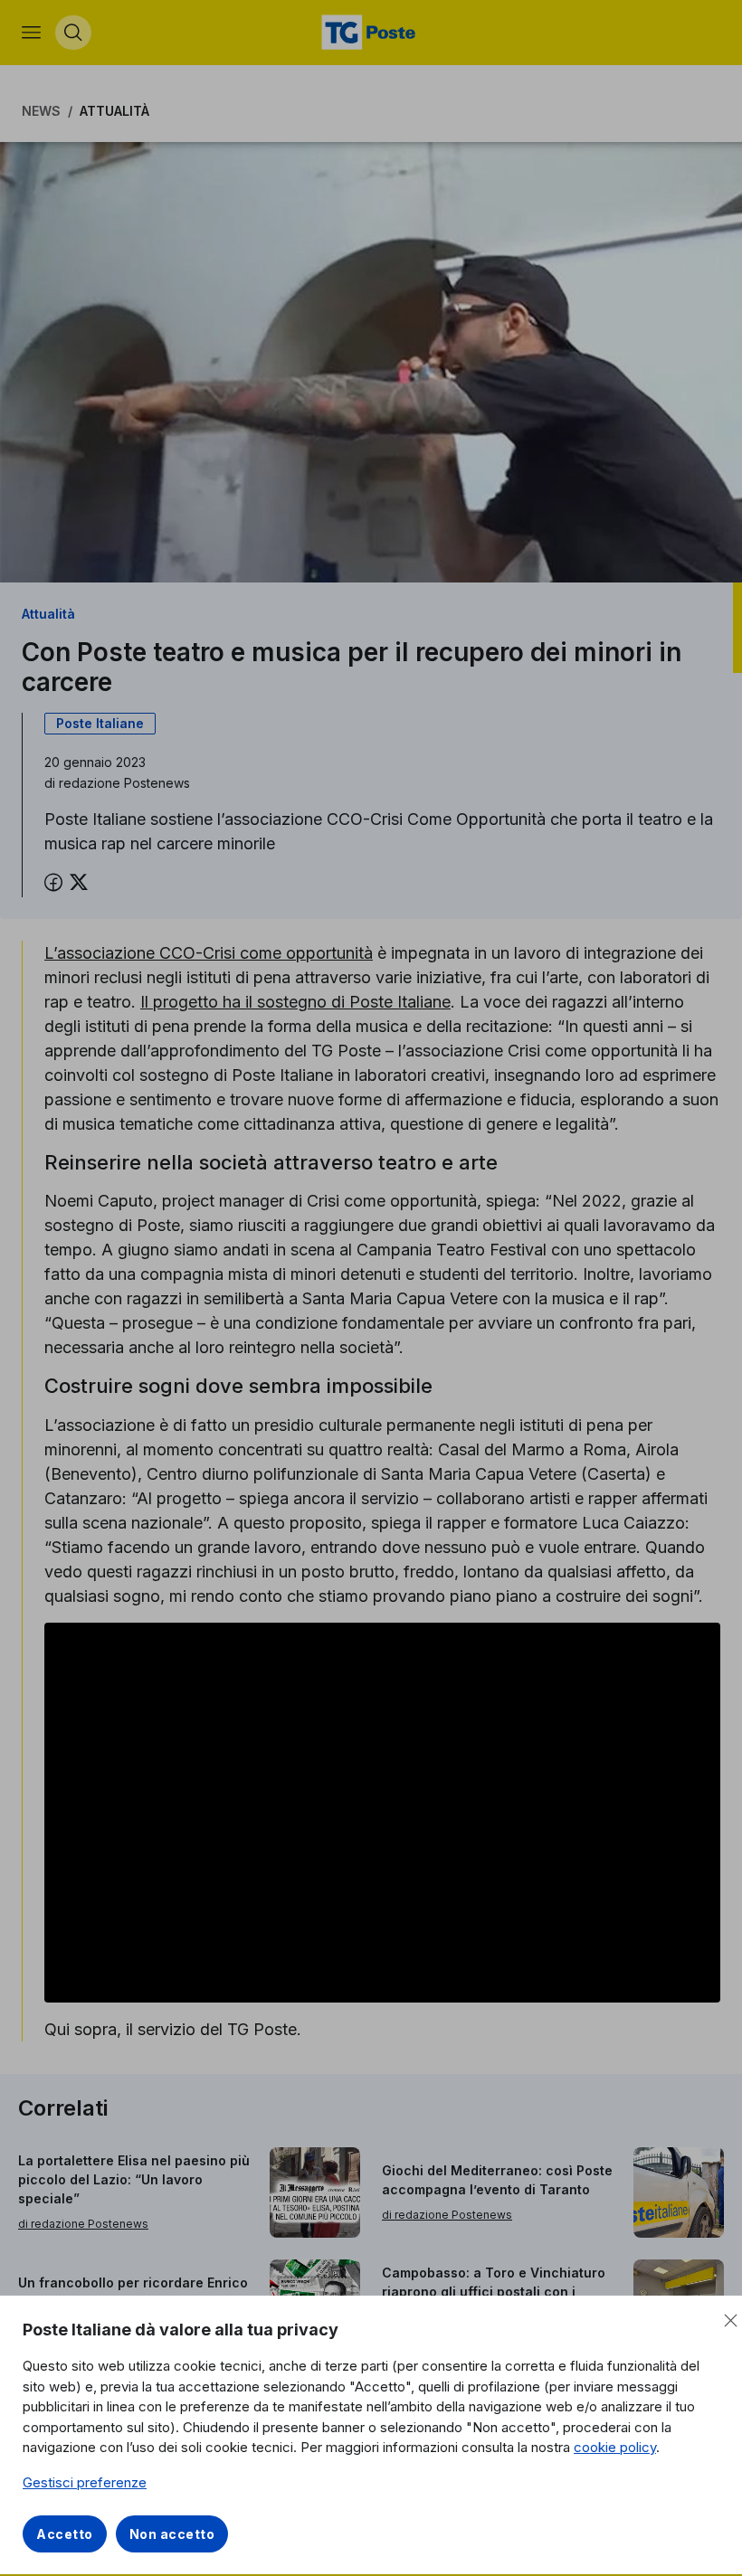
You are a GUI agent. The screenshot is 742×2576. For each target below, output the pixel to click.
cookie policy (615, 2447)
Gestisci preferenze (85, 2482)
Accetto (65, 2534)
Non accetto (172, 2534)
